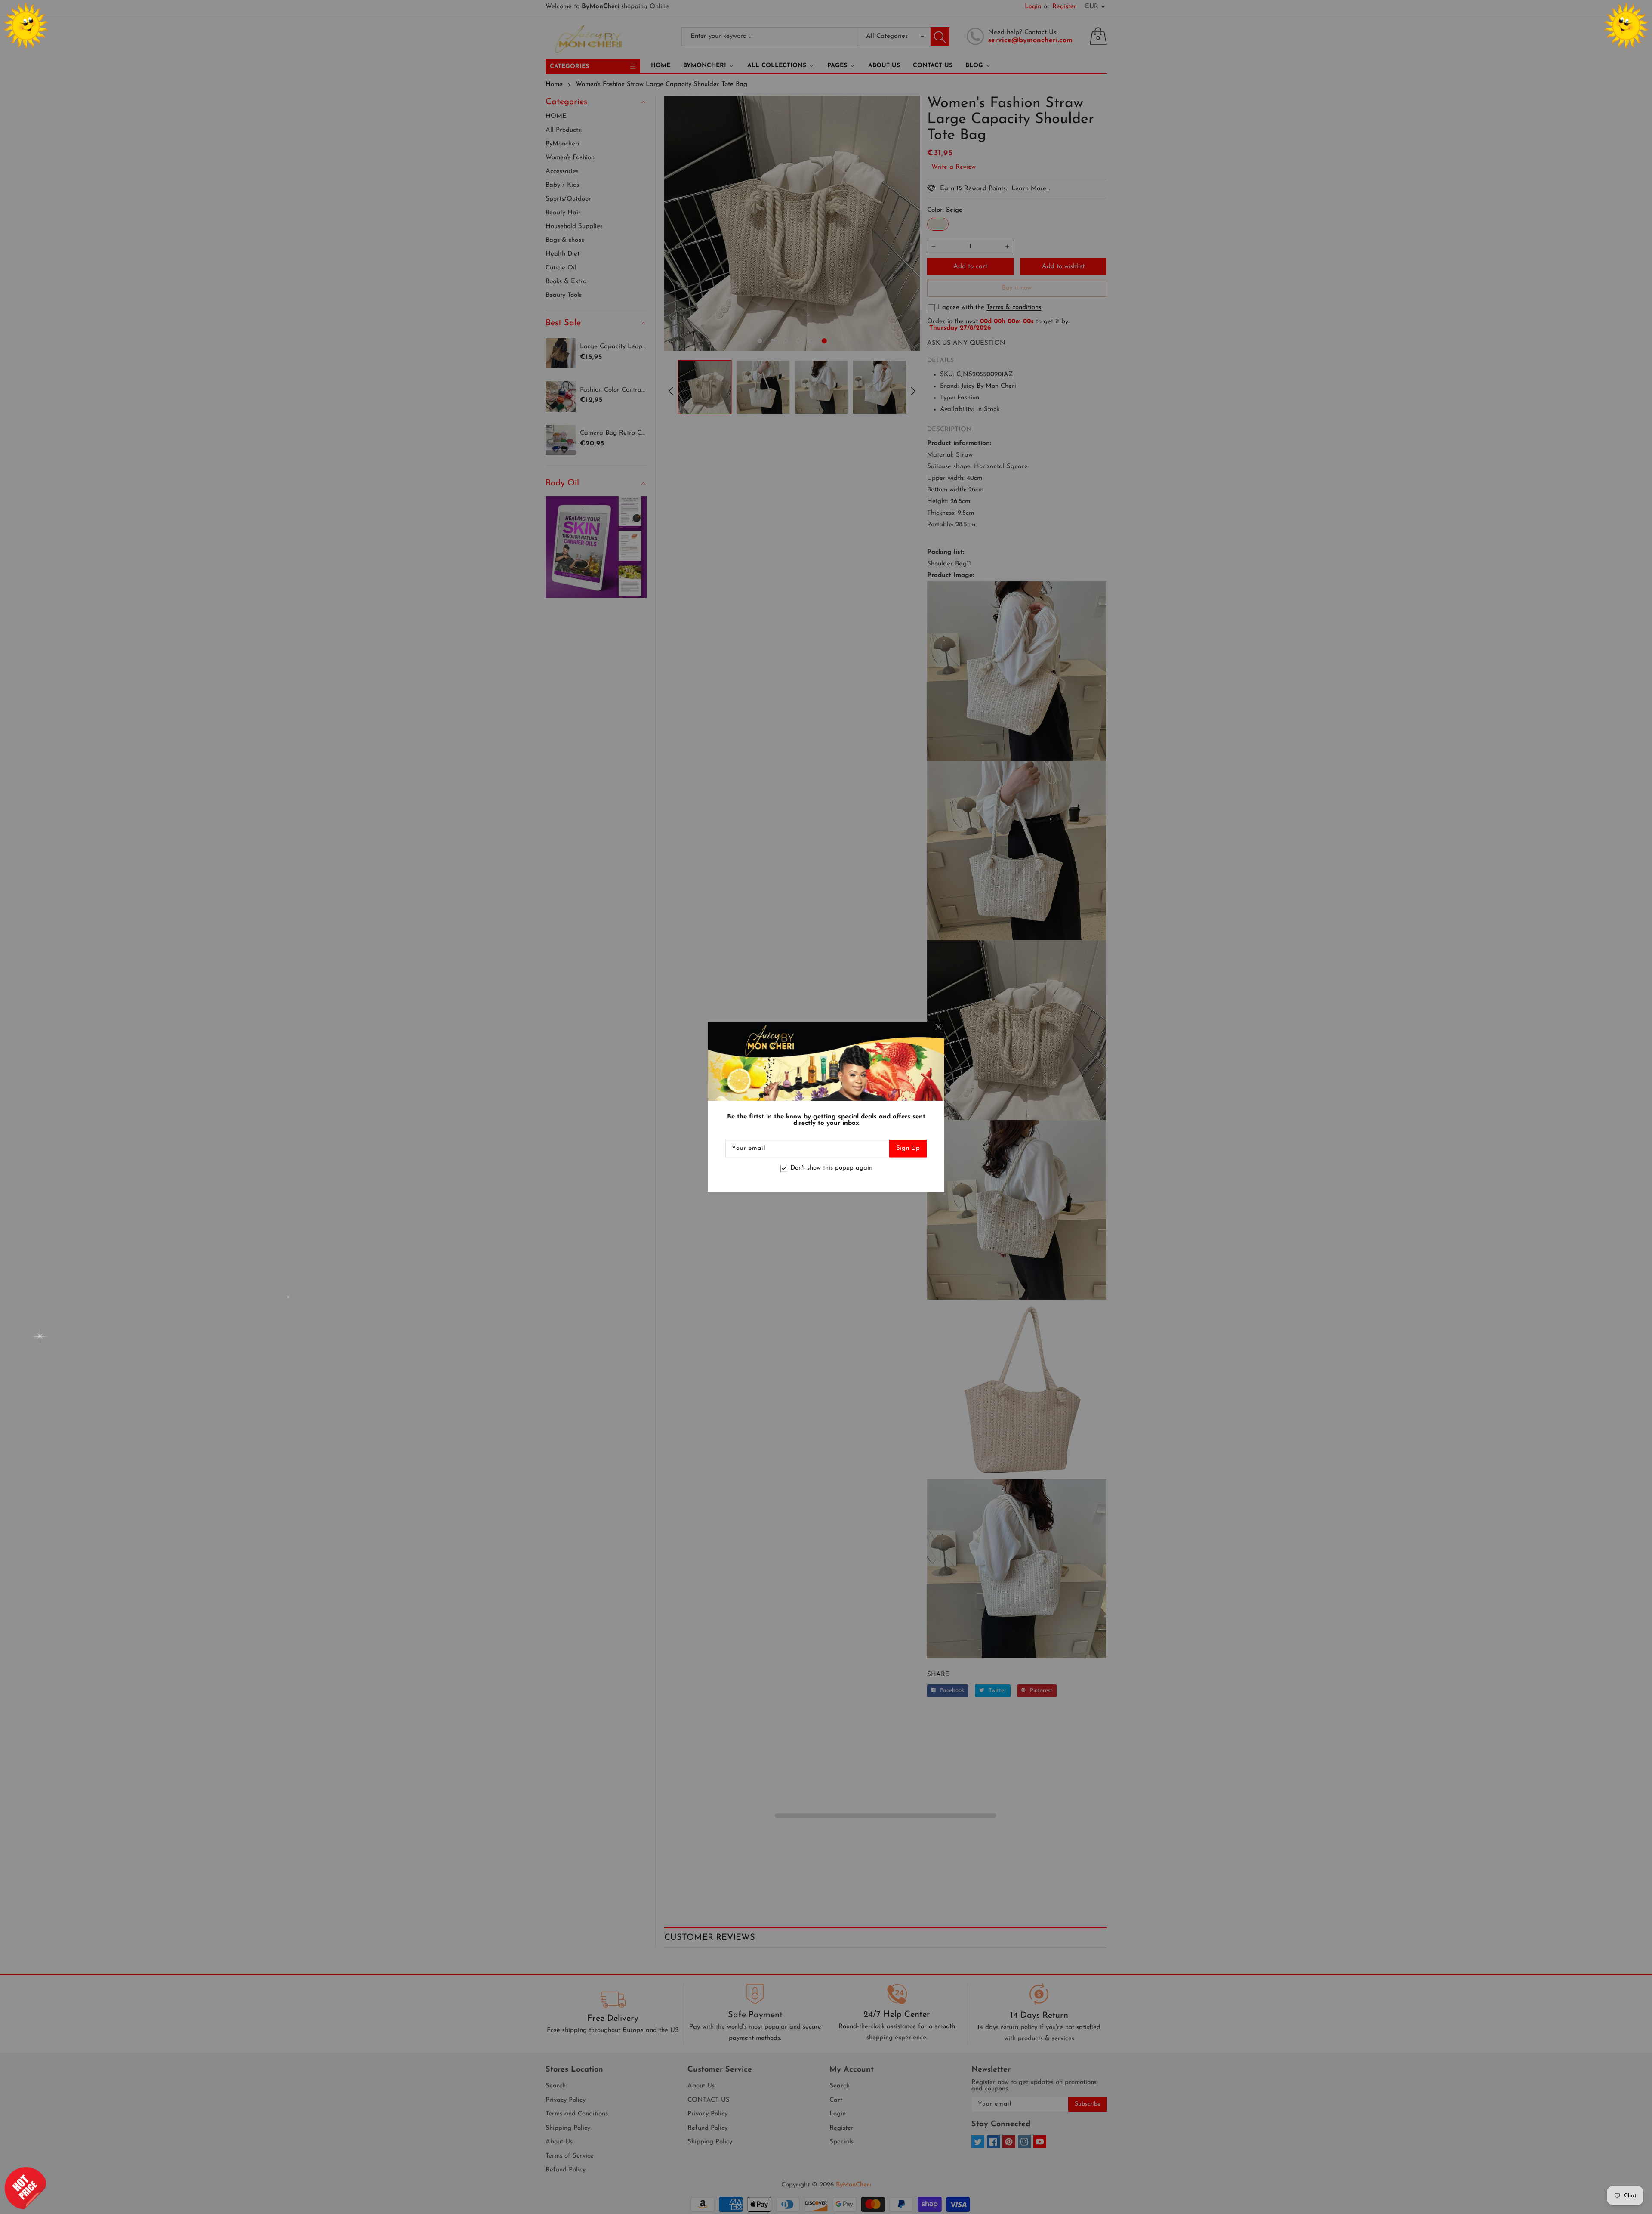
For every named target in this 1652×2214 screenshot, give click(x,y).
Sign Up (908, 1148)
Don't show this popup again (831, 1169)
